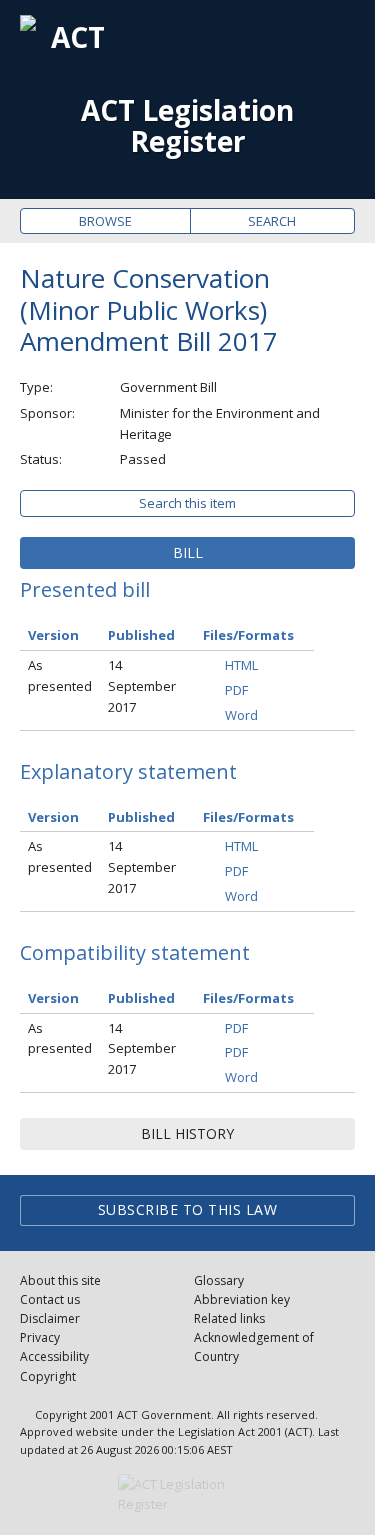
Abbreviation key (242, 1299)
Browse (105, 221)
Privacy (40, 1337)
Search (272, 221)
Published (141, 635)
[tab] (187, 553)
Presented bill (85, 589)
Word (241, 715)
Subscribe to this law (188, 1209)
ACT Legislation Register (187, 126)
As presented (60, 675)
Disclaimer (50, 1318)
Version (53, 635)
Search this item (187, 503)
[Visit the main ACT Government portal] (188, 1495)
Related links (229, 1318)
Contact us (50, 1299)
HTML (241, 665)
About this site (60, 1280)
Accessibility (54, 1356)
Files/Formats (248, 635)
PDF (236, 690)
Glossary (219, 1280)
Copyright (48, 1376)
